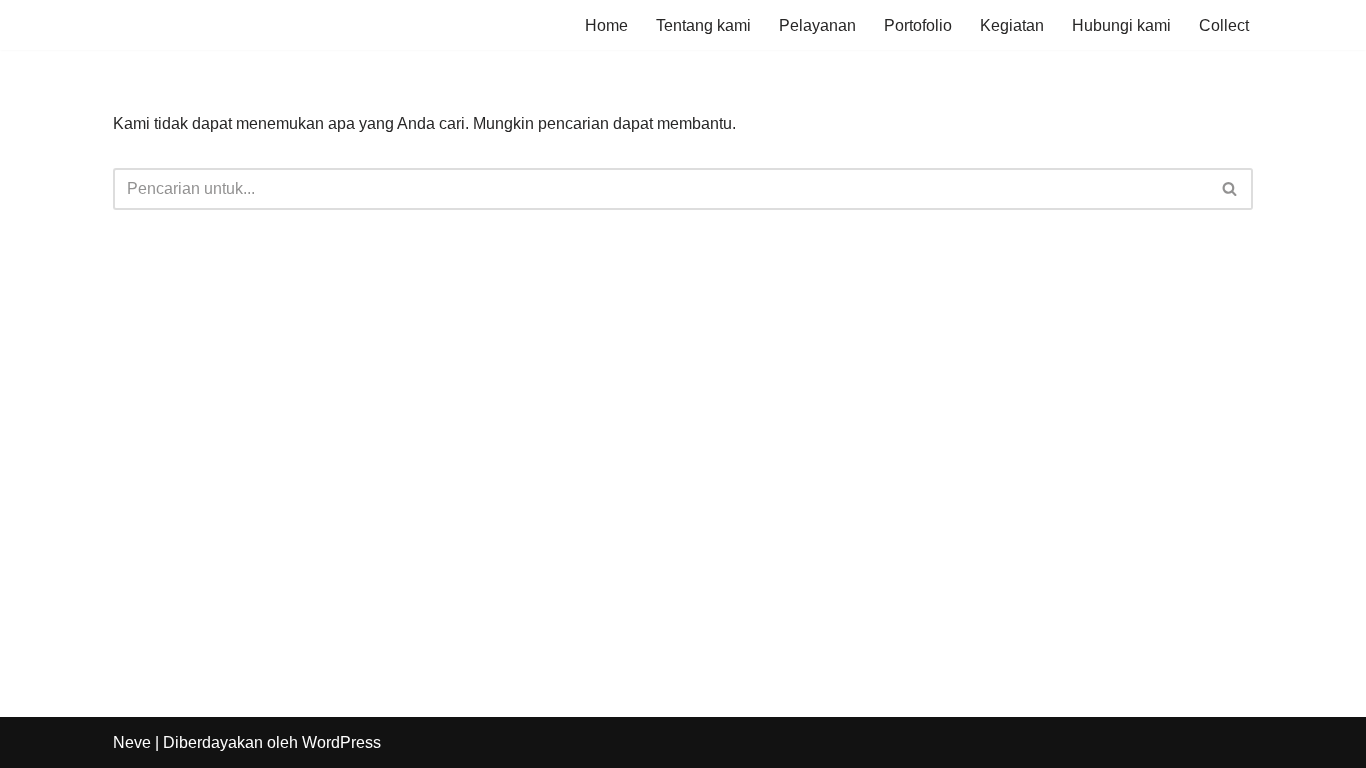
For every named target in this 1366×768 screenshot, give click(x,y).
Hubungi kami (1121, 25)
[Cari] (1230, 189)
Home (606, 25)
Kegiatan (1012, 25)
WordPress (341, 742)
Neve (132, 742)
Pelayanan (817, 25)
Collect (1224, 25)
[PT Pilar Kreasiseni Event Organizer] (173, 25)
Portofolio (918, 25)
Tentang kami (703, 25)
